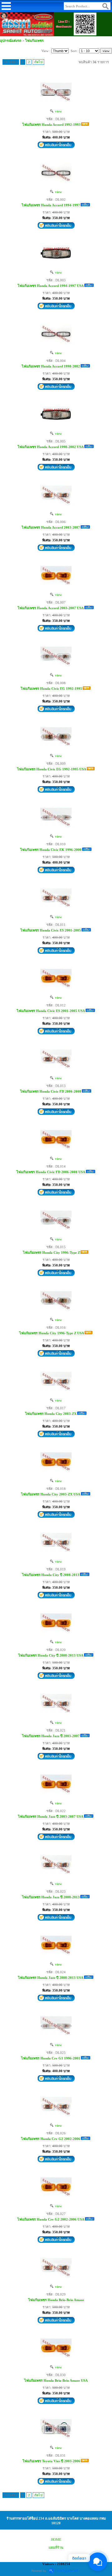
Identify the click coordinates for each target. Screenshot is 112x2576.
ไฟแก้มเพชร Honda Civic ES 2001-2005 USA (51, 1011)
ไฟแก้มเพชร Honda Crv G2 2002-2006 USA (51, 2219)
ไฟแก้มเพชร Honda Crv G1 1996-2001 (51, 2058)
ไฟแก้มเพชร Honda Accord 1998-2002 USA (51, 447)
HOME (56, 2539)
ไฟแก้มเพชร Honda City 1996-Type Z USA (52, 1333)
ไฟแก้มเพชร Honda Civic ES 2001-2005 (51, 930)
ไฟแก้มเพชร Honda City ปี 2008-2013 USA (51, 1655)
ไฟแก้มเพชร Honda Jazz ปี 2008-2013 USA (51, 1978)
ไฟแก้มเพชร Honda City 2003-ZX (51, 1414)
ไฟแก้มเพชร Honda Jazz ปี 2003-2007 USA (51, 1816)
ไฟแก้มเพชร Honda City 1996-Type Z (51, 1253)
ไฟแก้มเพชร (34, 41)
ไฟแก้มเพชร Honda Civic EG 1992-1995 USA (52, 769)
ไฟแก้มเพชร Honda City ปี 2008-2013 (51, 1575)
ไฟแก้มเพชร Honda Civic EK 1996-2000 (51, 850)
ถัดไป (38, 62)
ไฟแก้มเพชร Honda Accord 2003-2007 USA (51, 608)
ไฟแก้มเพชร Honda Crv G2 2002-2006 (51, 2139)
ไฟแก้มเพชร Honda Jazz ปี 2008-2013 (51, 1897)
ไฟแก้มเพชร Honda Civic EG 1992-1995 (51, 689)
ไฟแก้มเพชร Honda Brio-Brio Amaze (56, 2300)
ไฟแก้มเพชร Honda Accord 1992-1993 (51, 125)
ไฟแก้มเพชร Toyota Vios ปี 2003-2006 (51, 2461)
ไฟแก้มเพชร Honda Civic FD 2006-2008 (51, 1091)
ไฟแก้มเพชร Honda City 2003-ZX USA (51, 1494)
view (58, 111)
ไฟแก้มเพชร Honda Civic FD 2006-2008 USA (51, 1172)
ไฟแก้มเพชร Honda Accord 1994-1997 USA (51, 286)
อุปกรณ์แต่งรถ (11, 41)
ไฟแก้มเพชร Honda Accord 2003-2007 (51, 527)
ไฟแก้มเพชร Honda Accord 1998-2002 (51, 366)
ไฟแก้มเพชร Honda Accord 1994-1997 (51, 205)
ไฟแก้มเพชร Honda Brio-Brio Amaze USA (56, 2380)
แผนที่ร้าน (56, 2547)
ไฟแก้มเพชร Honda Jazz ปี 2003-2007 (51, 1736)
